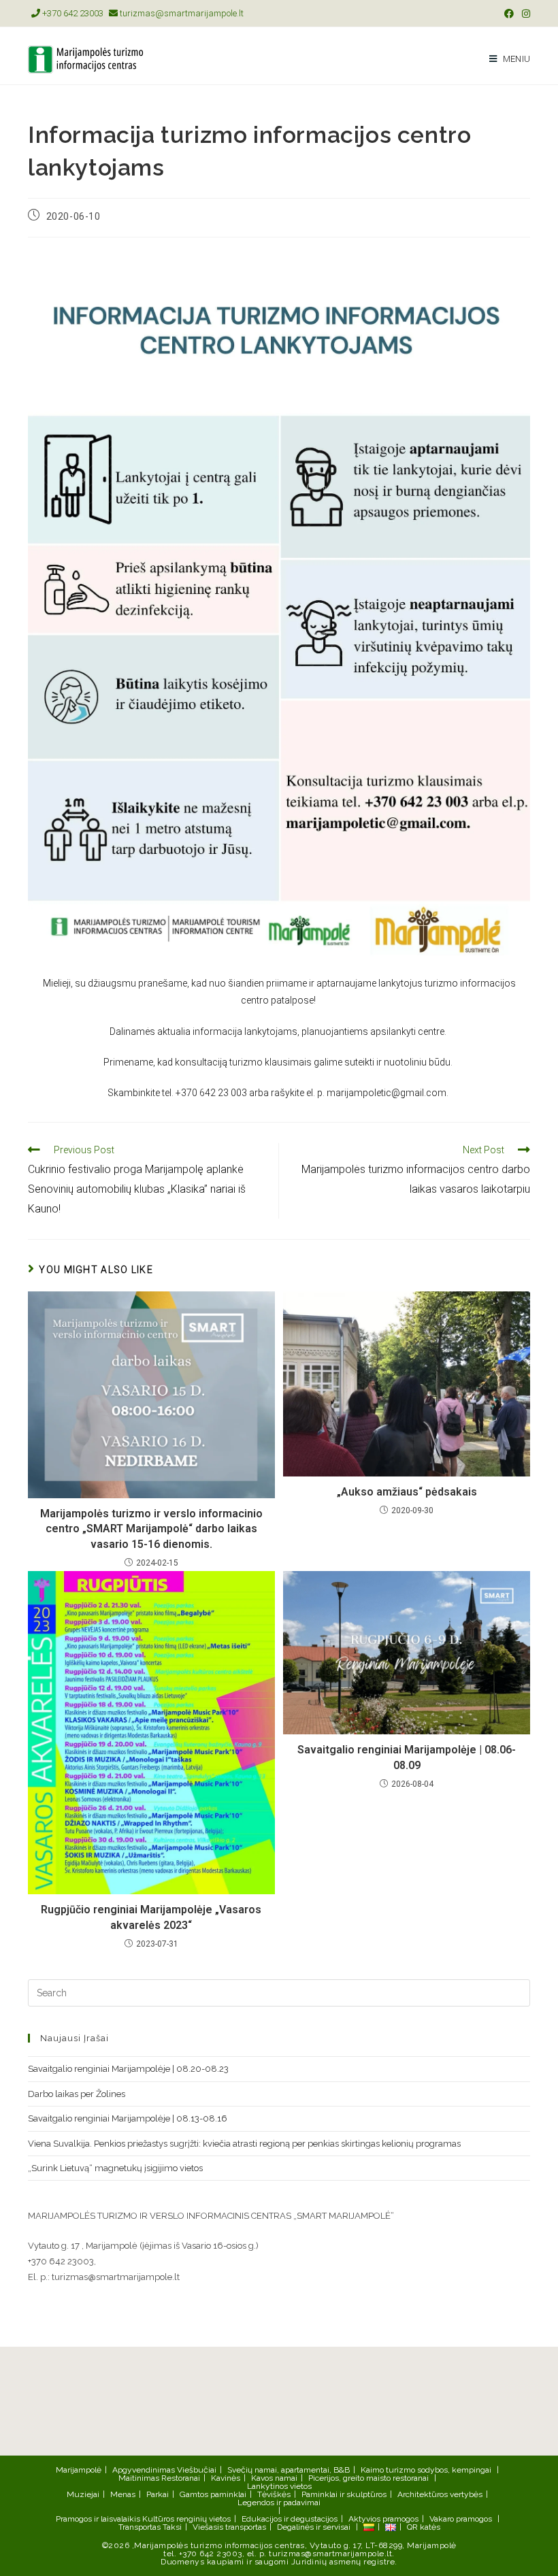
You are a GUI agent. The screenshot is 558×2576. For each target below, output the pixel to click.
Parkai (158, 2494)
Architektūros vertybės (440, 2494)
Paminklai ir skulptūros (344, 2494)
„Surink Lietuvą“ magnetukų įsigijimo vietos (115, 2168)
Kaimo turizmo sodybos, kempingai (426, 2470)
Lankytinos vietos (279, 2486)
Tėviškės (274, 2494)
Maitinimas (139, 2478)
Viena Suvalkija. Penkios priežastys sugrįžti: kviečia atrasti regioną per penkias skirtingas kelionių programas (244, 2144)
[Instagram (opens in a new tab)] (524, 14)
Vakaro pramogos (461, 2519)
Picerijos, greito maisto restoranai (368, 2478)
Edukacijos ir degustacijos (290, 2519)
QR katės (424, 2527)
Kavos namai (274, 2478)
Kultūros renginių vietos (186, 2519)
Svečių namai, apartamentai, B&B (289, 2470)
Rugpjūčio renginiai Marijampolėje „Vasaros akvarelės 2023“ (151, 1917)
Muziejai (83, 2494)
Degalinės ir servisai (314, 2527)
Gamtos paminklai (213, 2494)
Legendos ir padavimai (279, 2503)
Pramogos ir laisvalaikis (98, 2519)
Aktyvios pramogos (383, 2519)
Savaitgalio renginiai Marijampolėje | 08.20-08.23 (128, 2069)
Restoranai (181, 2478)
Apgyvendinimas (144, 2470)
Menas (123, 2494)
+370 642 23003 (72, 13)
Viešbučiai (197, 2470)
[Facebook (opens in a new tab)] (509, 14)
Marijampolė (79, 2470)
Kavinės (226, 2478)
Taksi (172, 2527)
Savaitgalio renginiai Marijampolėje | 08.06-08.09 (407, 1757)
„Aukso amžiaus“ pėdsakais (407, 1492)
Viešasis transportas (229, 2527)
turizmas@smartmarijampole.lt (181, 13)
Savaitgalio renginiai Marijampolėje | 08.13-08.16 (128, 2118)
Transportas (139, 2527)
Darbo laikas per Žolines (77, 2094)
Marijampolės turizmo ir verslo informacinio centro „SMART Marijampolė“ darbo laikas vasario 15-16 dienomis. (151, 1529)
